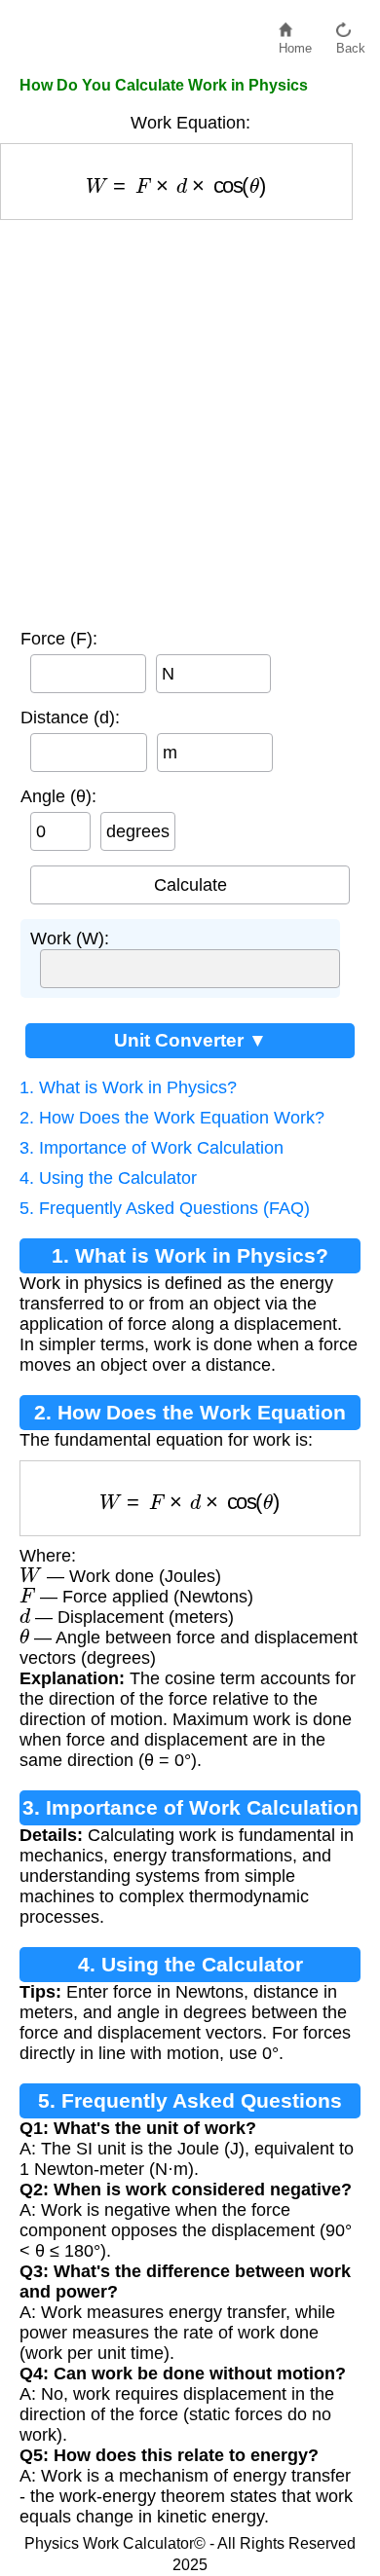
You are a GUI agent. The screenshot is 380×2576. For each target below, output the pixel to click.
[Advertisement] (190, 420)
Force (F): (59, 639)
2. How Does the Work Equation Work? (172, 1118)
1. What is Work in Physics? (128, 1087)
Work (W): (70, 938)
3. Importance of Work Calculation (152, 1148)
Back (351, 43)
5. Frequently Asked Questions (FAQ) (165, 1208)
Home (295, 43)
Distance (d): (70, 718)
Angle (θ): (58, 796)
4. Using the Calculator (108, 1178)
